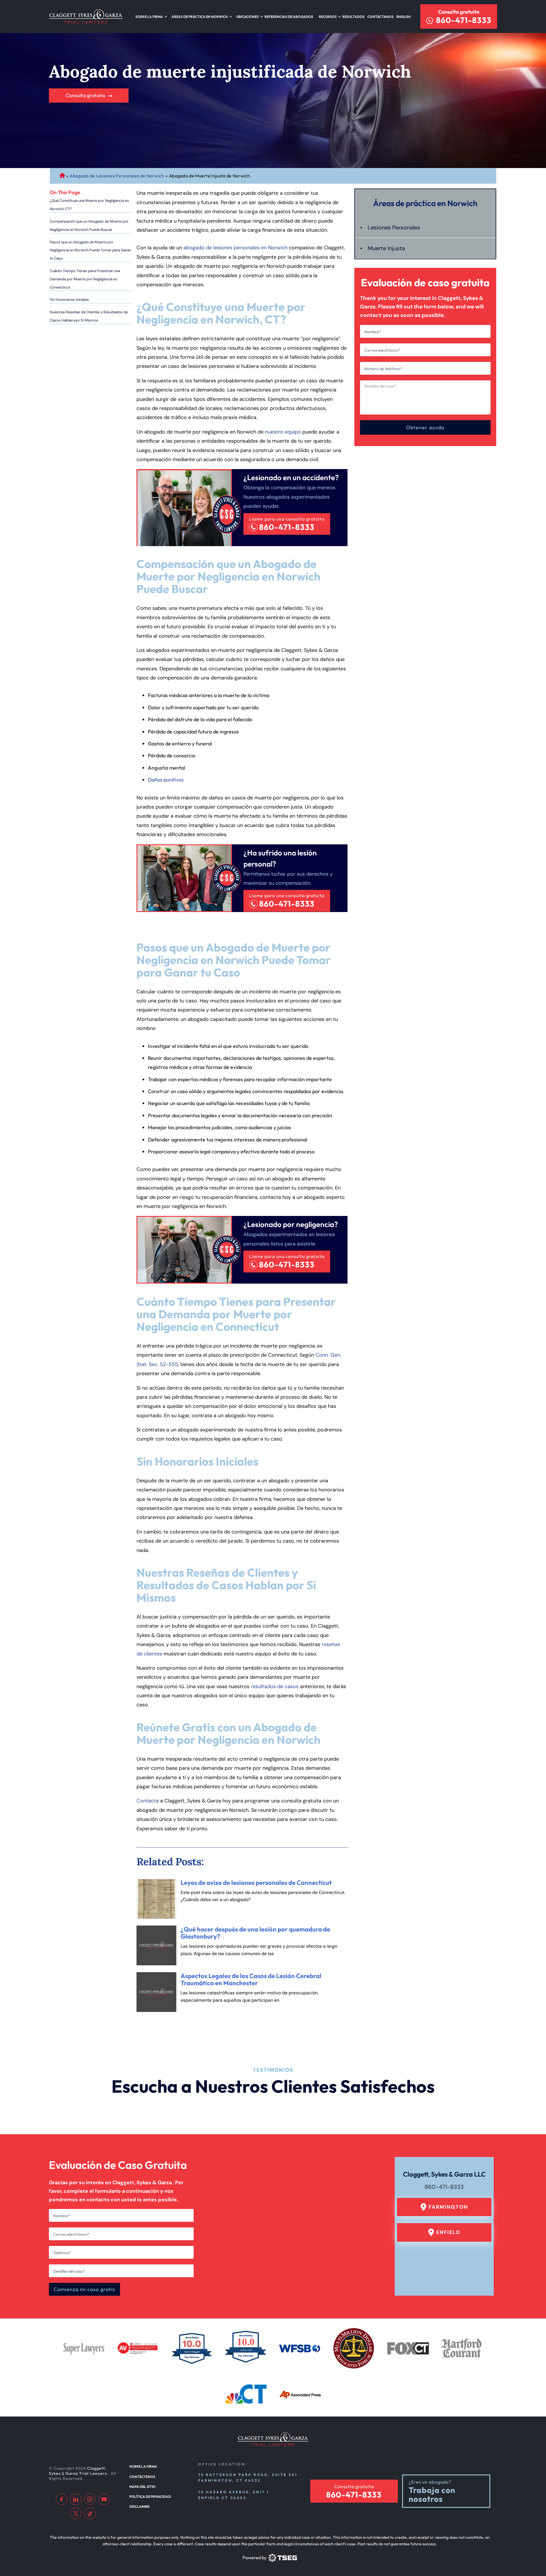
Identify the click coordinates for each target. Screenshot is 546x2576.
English (404, 17)
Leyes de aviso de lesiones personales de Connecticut (256, 1883)
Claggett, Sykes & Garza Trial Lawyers (78, 2471)
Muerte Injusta (386, 248)
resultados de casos (275, 1686)
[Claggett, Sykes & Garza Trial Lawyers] (86, 16)
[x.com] (76, 2513)
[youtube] (104, 2499)
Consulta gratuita (459, 12)
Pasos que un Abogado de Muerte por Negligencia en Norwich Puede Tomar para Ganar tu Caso (90, 250)
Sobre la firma (149, 17)
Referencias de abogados (289, 17)
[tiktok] (90, 2513)
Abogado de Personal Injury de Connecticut (62, 176)
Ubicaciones (248, 17)
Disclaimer (139, 2506)
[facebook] (61, 2499)
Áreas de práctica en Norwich (200, 17)
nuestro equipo (283, 432)
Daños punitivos (166, 780)
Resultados (353, 17)
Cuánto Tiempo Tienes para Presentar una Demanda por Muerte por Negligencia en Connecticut (85, 279)
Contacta (148, 1801)
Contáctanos (380, 17)
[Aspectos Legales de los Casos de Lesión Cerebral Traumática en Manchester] (156, 1992)
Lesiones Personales (394, 227)
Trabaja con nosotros (432, 2495)
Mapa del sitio (142, 2487)
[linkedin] (76, 2499)
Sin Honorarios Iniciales (69, 300)
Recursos (328, 17)
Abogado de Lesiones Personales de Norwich (117, 176)
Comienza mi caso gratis (84, 2289)
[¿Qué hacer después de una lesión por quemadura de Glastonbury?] (156, 1945)
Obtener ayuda (425, 427)
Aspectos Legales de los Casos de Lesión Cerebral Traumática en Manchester (251, 1979)
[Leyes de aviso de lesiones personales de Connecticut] (156, 1899)
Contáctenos (142, 2477)
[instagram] (90, 2499)
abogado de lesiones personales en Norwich (235, 248)
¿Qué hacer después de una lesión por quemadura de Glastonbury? (255, 1933)
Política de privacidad (150, 2497)
